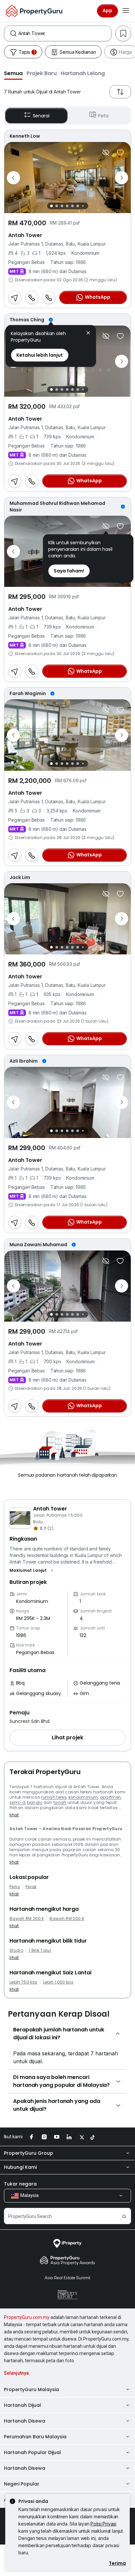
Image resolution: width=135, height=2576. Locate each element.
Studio (16, 1950)
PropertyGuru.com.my (27, 2317)
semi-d (17, 1802)
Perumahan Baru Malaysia (35, 2437)
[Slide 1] (51, 206)
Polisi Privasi (103, 2524)
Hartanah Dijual (22, 2405)
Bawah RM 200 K (27, 1919)
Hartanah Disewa (25, 2421)
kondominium (83, 1797)
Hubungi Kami (20, 2167)
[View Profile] (67, 136)
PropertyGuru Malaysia (31, 2389)
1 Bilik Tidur (40, 1950)
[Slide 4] (67, 206)
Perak (31, 1887)
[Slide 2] (57, 206)
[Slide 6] (78, 206)
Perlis (15, 1887)
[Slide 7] (83, 206)
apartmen (111, 1797)
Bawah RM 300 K (67, 1919)
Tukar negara (20, 2184)
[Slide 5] (72, 206)
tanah (60, 1802)
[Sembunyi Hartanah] (106, 152)
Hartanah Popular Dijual (32, 2452)
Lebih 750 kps (23, 1982)
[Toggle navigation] (126, 11)
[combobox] (65, 33)
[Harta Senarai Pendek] (120, 152)
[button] (13, 73)
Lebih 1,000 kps (58, 1982)
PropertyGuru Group (29, 2153)
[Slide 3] (62, 206)
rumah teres (54, 1797)
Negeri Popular (22, 2484)
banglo (35, 1802)
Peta (103, 116)
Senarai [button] (41, 116)
